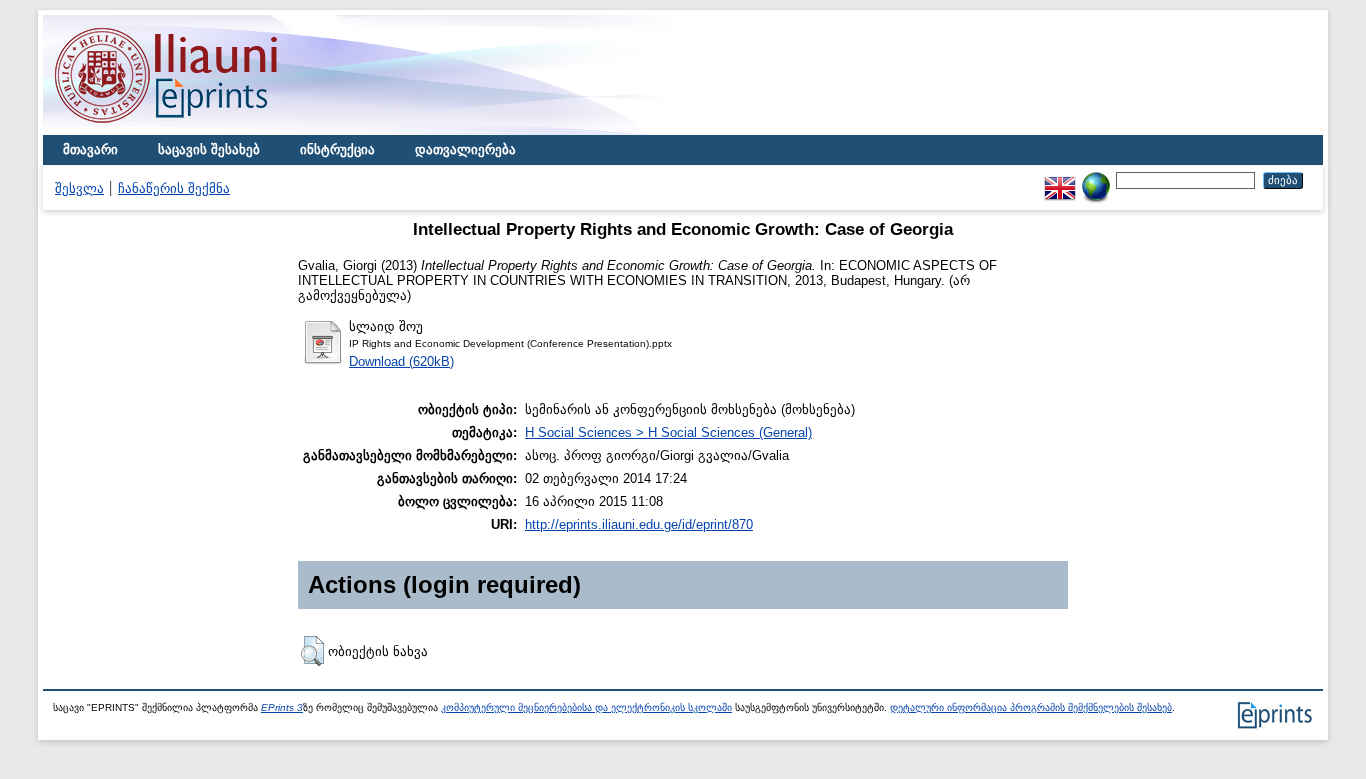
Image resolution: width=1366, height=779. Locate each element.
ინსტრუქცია (337, 149)
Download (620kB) (401, 361)
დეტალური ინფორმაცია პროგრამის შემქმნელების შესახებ (1031, 707)
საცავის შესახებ (209, 149)
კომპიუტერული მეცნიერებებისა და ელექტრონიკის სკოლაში (586, 707)
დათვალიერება (465, 149)
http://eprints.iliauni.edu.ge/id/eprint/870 (639, 524)
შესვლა (79, 188)
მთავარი (90, 149)
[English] (1060, 179)
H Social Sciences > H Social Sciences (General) (668, 432)
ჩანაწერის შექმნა (174, 188)
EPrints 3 (282, 707)
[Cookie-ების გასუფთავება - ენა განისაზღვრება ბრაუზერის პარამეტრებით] (1096, 179)
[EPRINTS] (213, 130)
